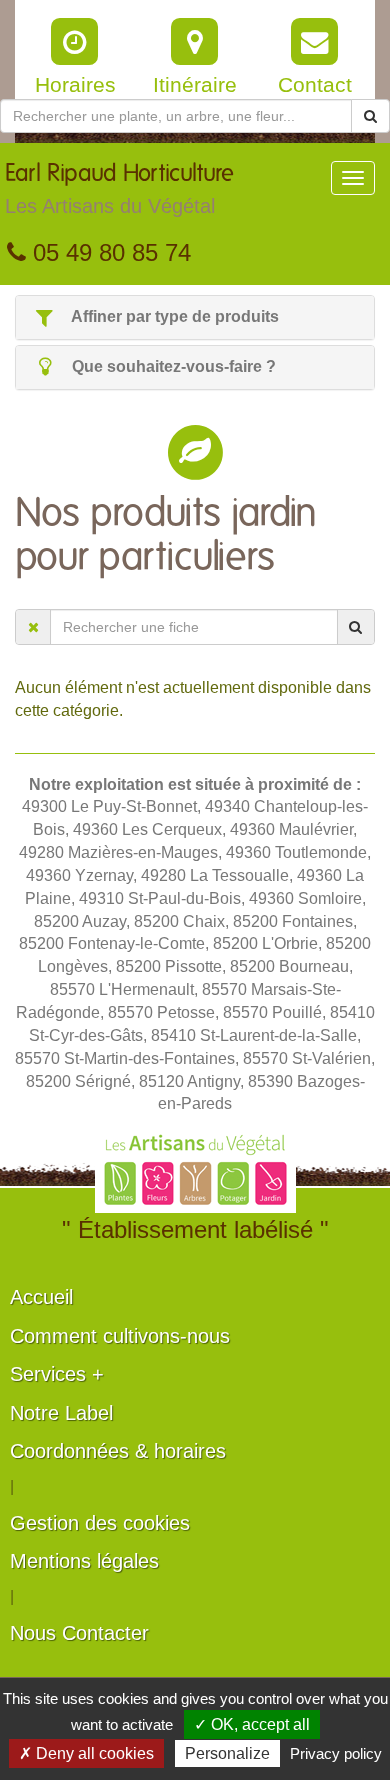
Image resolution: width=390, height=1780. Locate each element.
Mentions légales (84, 1561)
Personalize (227, 1753)
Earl (119, 189)
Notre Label (61, 1413)
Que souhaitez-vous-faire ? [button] (172, 366)
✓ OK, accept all (252, 1724)
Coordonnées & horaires (118, 1451)
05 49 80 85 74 (108, 252)
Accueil (41, 1297)
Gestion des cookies (100, 1523)
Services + (57, 1374)
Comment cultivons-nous (120, 1336)
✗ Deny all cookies (86, 1753)
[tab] (195, 317)
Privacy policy (336, 1753)
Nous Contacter (79, 1633)
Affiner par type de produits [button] (173, 316)
